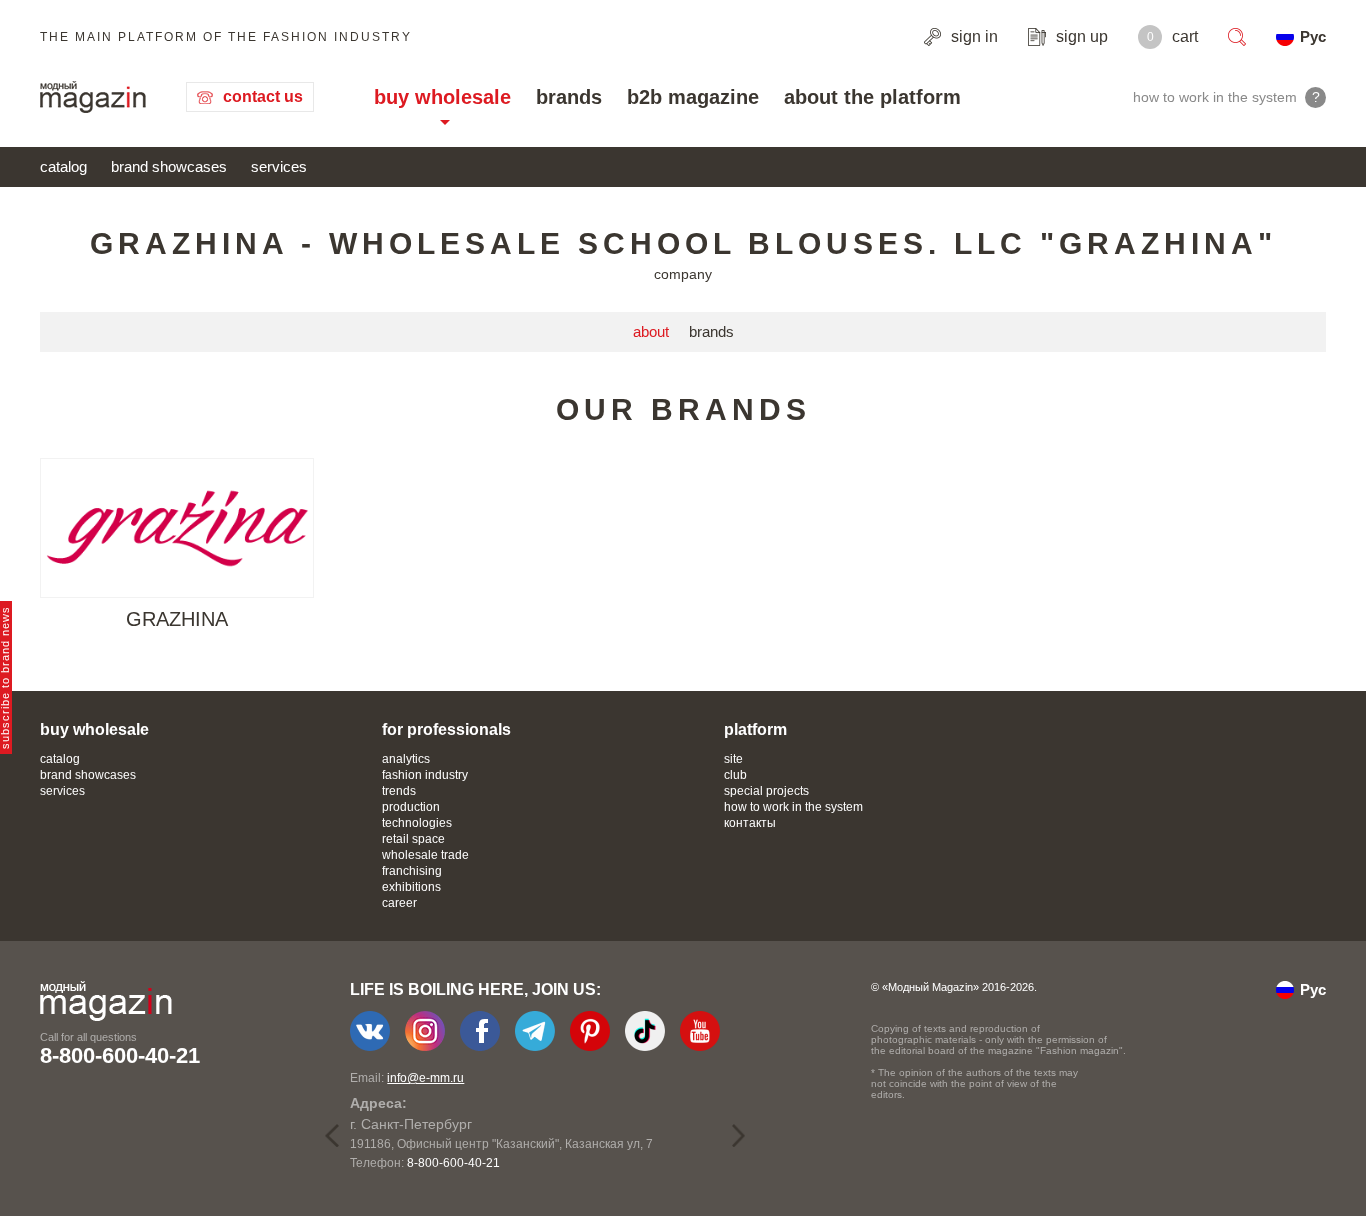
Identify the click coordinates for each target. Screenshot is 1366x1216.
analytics (406, 759)
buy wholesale (442, 97)
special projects (766, 791)
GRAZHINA (177, 619)
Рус (1313, 36)
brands (569, 97)
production (411, 807)
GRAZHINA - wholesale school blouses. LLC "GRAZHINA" (683, 243)
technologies (417, 823)
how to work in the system (793, 807)
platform (755, 729)
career (399, 903)
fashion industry (425, 775)
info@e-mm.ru (425, 1078)
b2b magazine (693, 97)
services (279, 166)
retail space (413, 839)
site (733, 759)
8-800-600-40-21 (120, 1055)
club (735, 775)
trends (399, 791)
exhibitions (411, 887)
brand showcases (169, 166)
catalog (63, 166)
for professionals (446, 729)
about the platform (872, 97)
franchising (412, 871)
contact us (263, 96)
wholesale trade (425, 855)
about (651, 331)
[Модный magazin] (93, 97)
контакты (750, 823)
